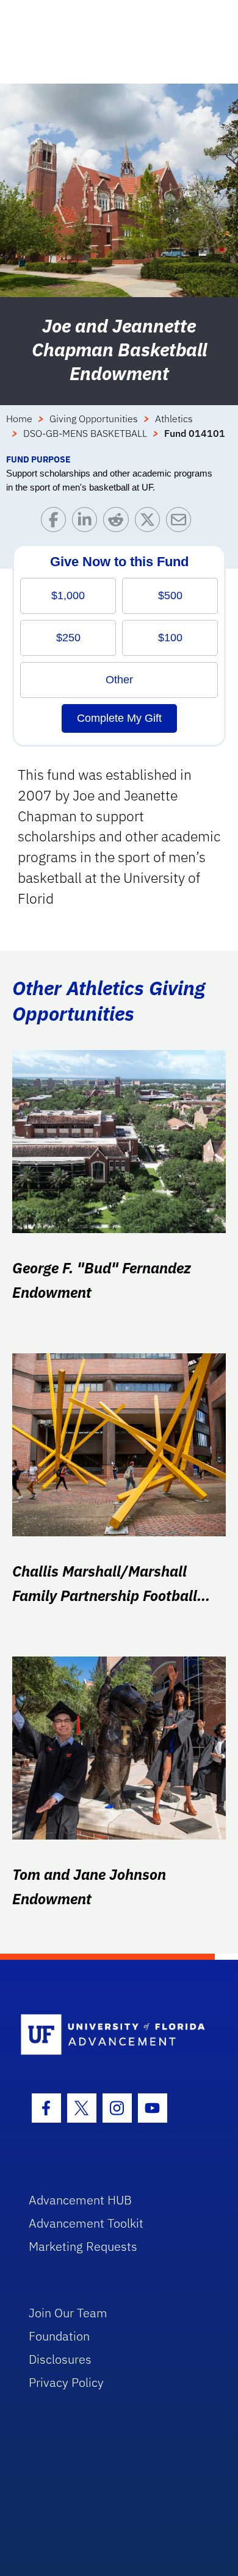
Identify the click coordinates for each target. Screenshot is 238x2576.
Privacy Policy (66, 2382)
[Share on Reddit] (119, 523)
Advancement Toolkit (86, 2223)
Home (19, 419)
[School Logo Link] (113, 2035)
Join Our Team (68, 2313)
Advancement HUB (80, 2200)
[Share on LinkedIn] (88, 523)
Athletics (174, 419)
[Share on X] (150, 523)
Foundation (59, 2336)
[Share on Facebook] (56, 523)
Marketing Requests (83, 2246)
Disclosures (60, 2359)
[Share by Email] (182, 523)
